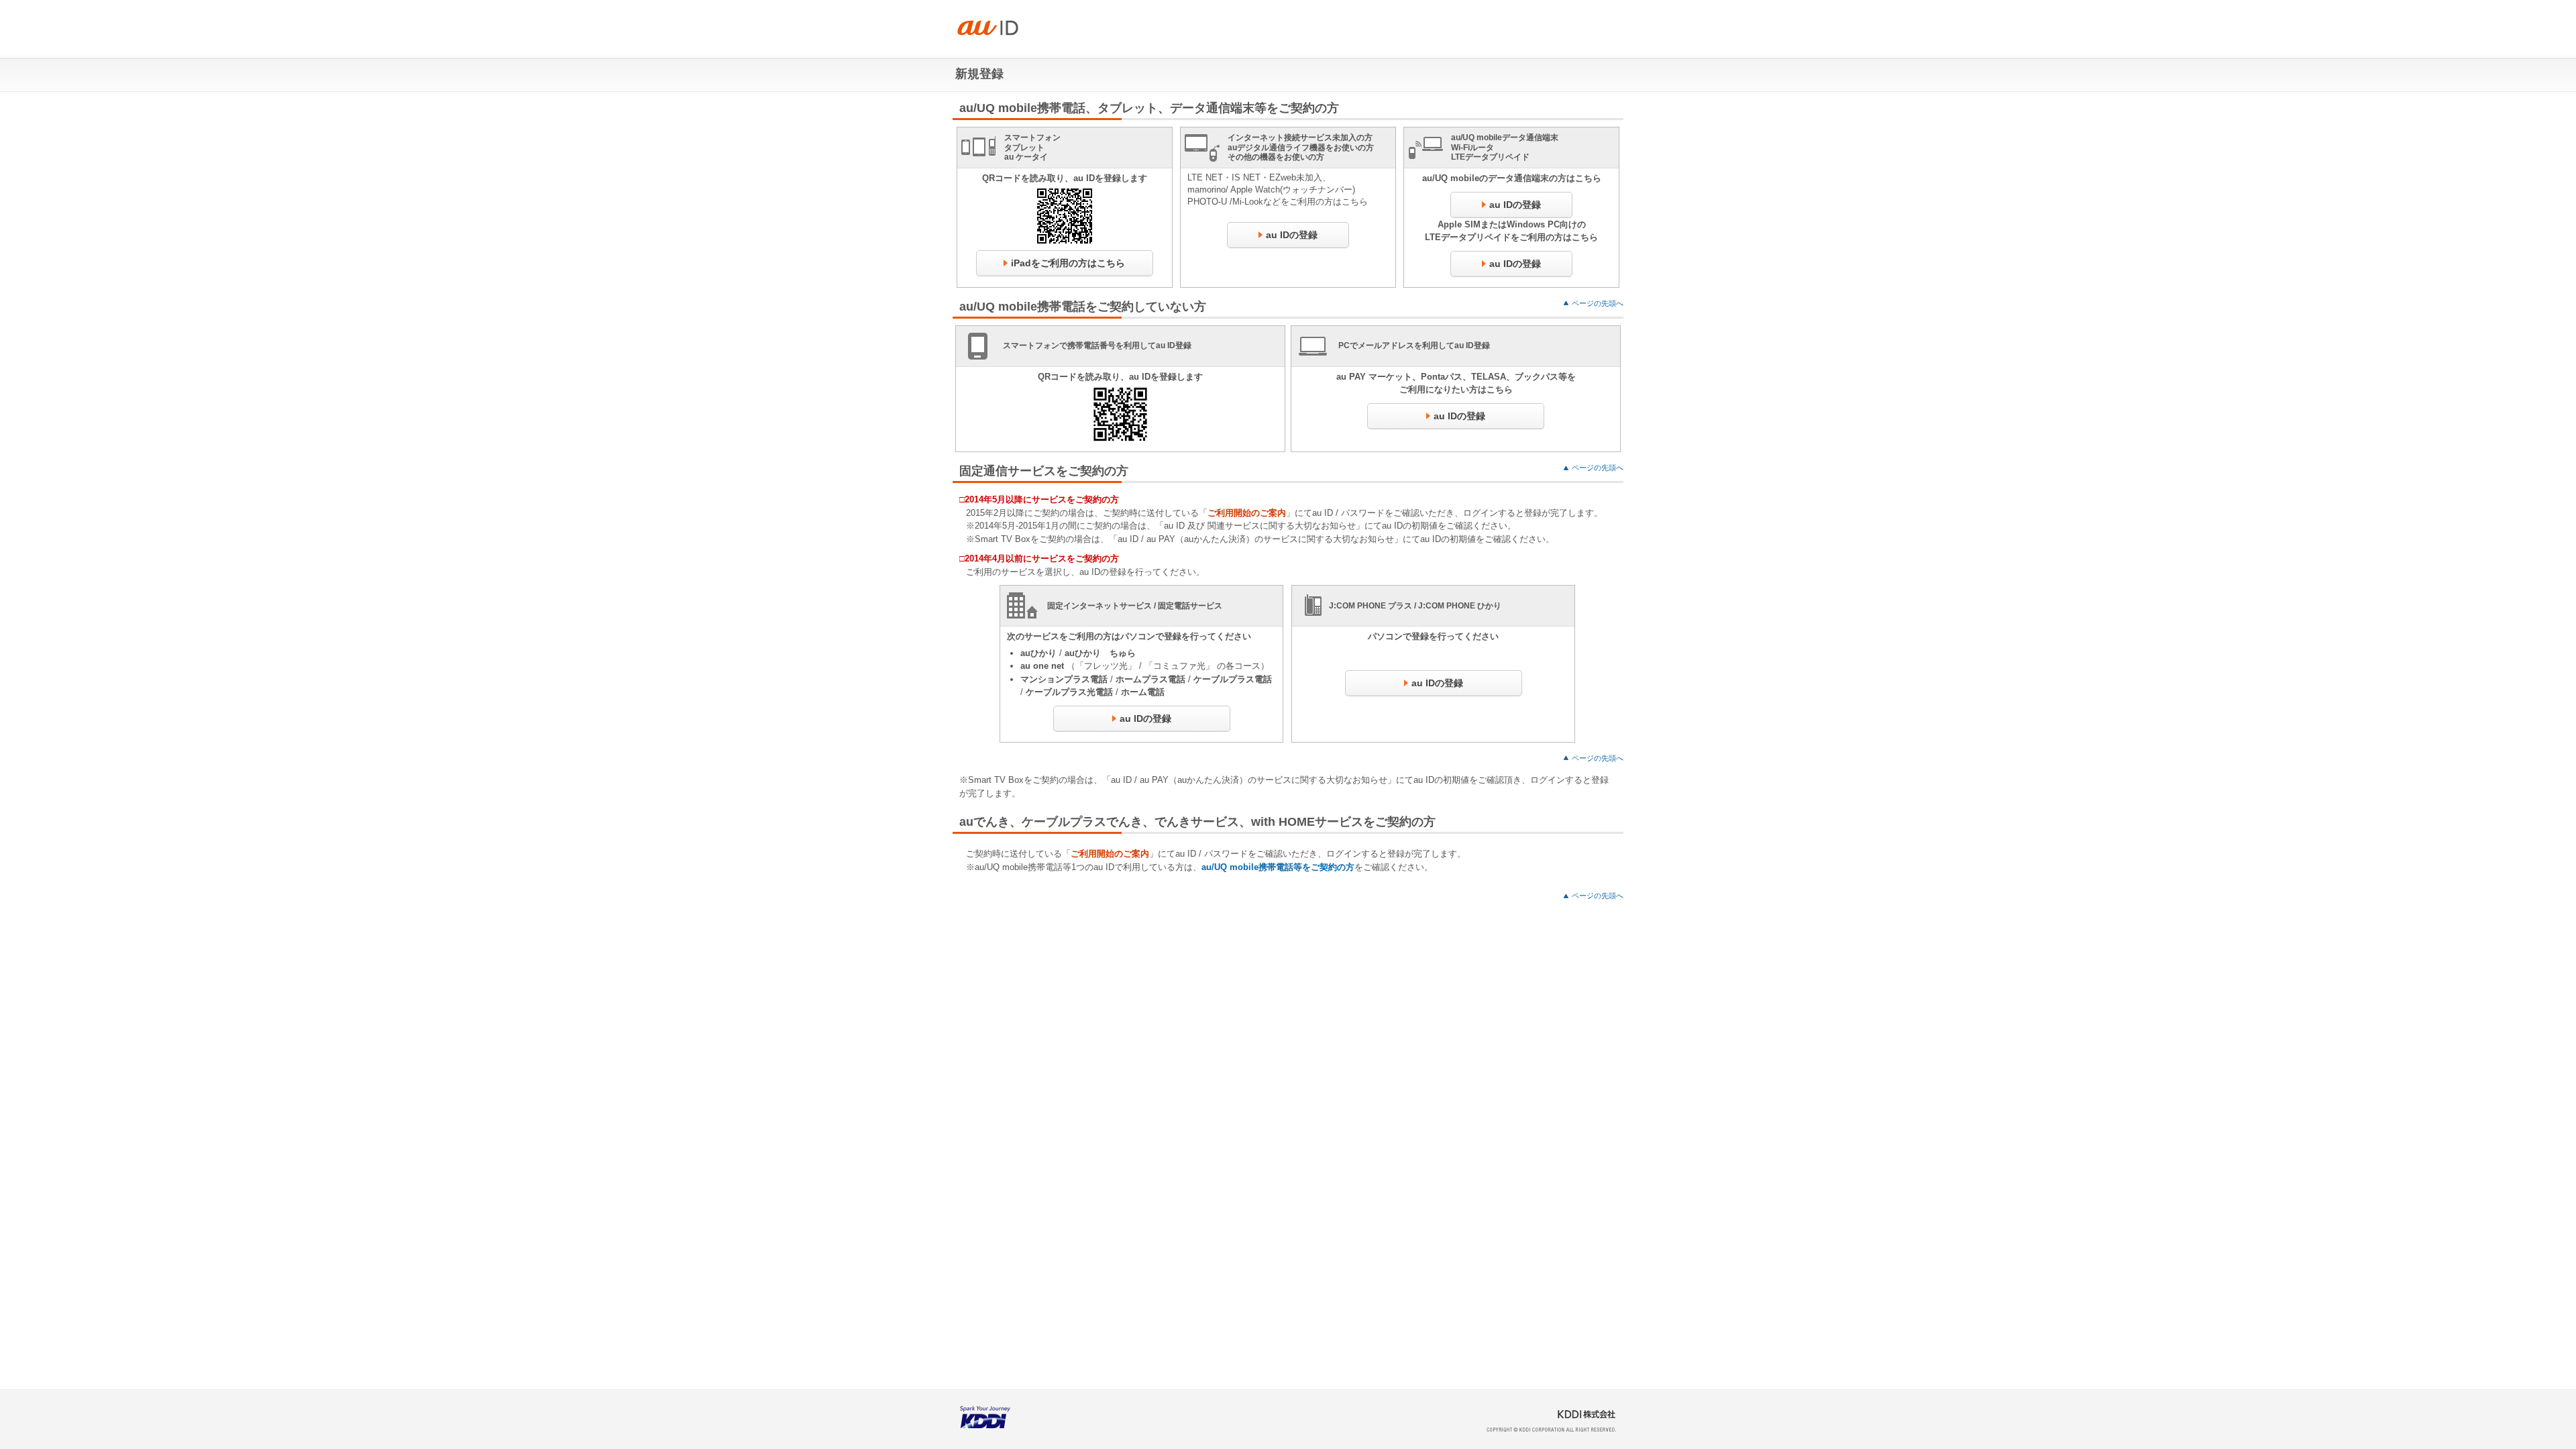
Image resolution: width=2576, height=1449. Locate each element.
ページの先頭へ (1598, 303)
